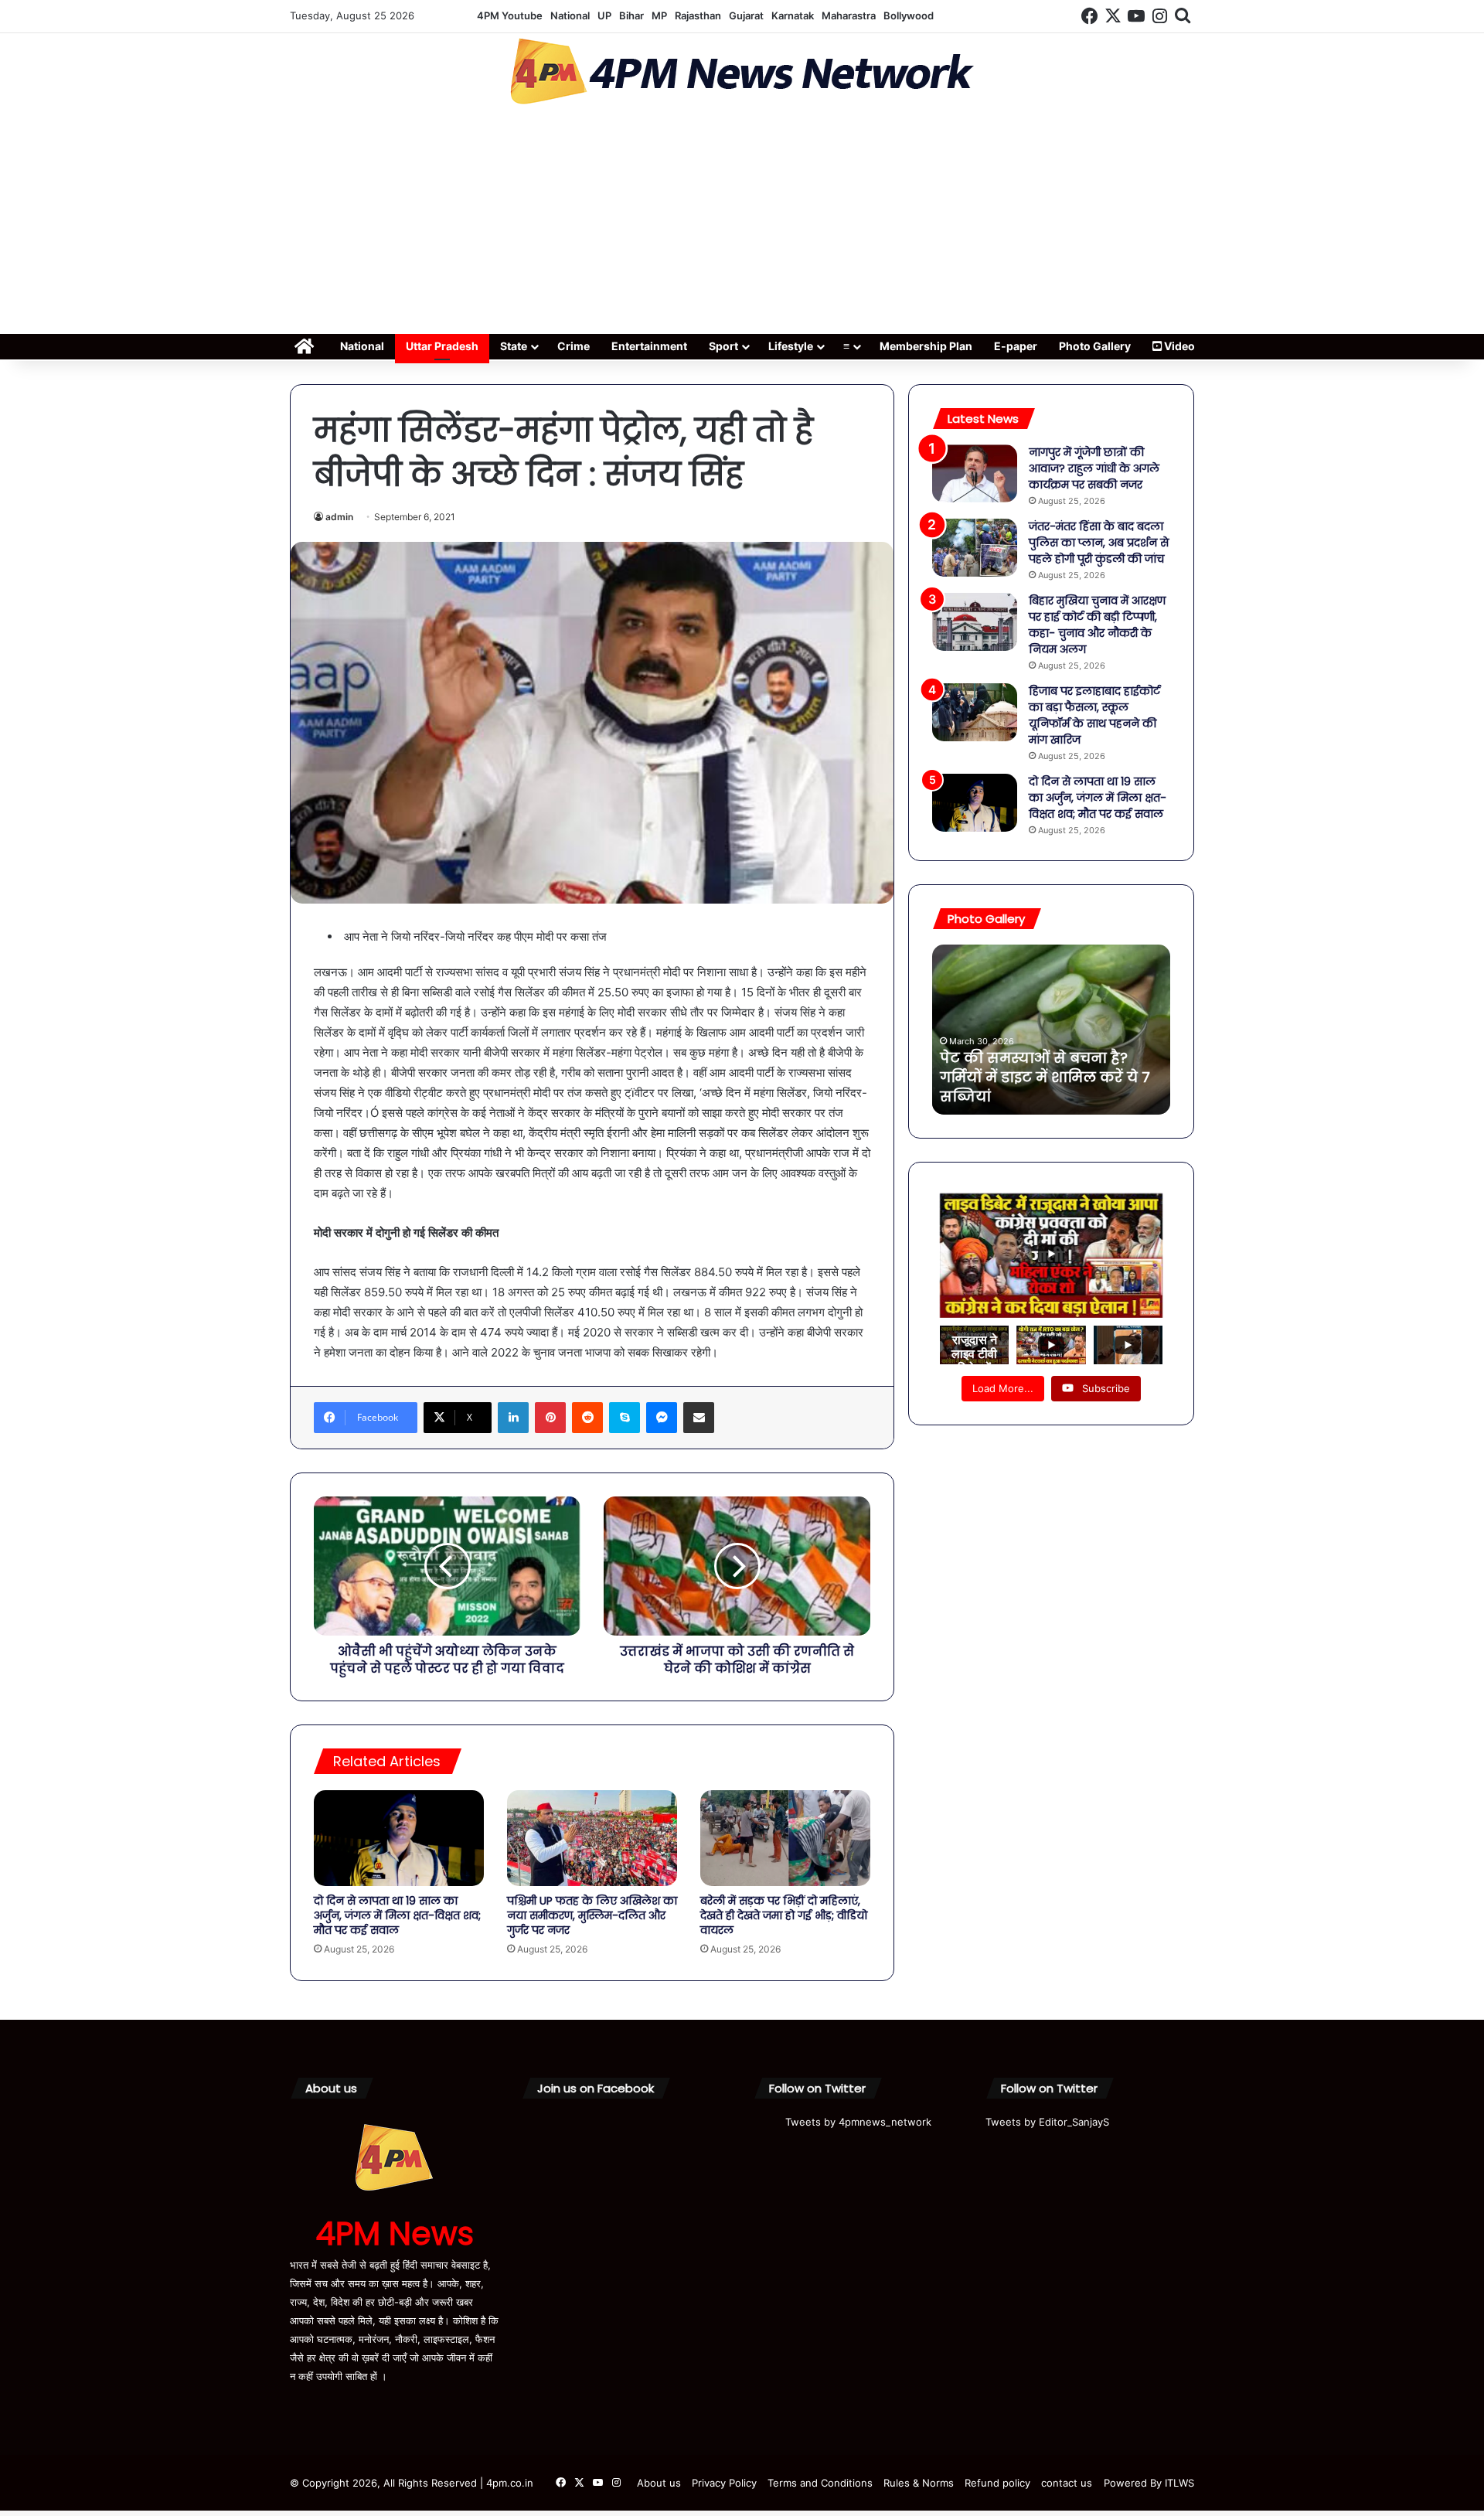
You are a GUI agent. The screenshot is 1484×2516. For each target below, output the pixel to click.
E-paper (1016, 346)
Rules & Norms (919, 2483)
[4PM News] (742, 71)
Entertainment (649, 346)
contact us (1067, 2483)
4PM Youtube (510, 15)
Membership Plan (926, 346)
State (514, 346)
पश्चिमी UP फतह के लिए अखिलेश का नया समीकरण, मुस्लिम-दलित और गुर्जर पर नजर (592, 1915)
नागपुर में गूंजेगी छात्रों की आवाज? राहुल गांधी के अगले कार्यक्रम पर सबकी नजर (1094, 468)
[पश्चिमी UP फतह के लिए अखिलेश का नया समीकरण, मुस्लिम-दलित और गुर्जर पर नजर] (592, 1838)
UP (604, 15)
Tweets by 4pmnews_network (858, 2122)
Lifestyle (791, 346)
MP (659, 15)
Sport (723, 346)
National (570, 15)
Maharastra (849, 15)
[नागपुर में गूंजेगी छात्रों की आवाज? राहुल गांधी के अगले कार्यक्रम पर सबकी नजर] (975, 473)
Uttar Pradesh (442, 346)
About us (659, 2483)
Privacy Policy (724, 2483)
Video (1178, 346)
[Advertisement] (742, 224)
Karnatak (793, 15)
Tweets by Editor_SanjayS (1047, 2122)
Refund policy (997, 2483)
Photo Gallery (1095, 346)
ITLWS (1179, 2483)
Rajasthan (698, 15)
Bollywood (909, 15)
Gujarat (746, 15)
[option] (1051, 1030)
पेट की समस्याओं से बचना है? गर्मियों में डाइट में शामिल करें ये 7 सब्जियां (1045, 1077)
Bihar (631, 15)
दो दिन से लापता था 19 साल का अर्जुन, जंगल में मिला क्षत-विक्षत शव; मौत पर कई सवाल (397, 1915)
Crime (574, 346)
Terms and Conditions (820, 2483)
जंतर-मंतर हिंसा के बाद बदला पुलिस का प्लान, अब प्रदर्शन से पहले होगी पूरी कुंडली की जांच (1099, 543)
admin (339, 517)
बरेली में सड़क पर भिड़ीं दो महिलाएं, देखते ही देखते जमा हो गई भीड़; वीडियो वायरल (784, 1915)
